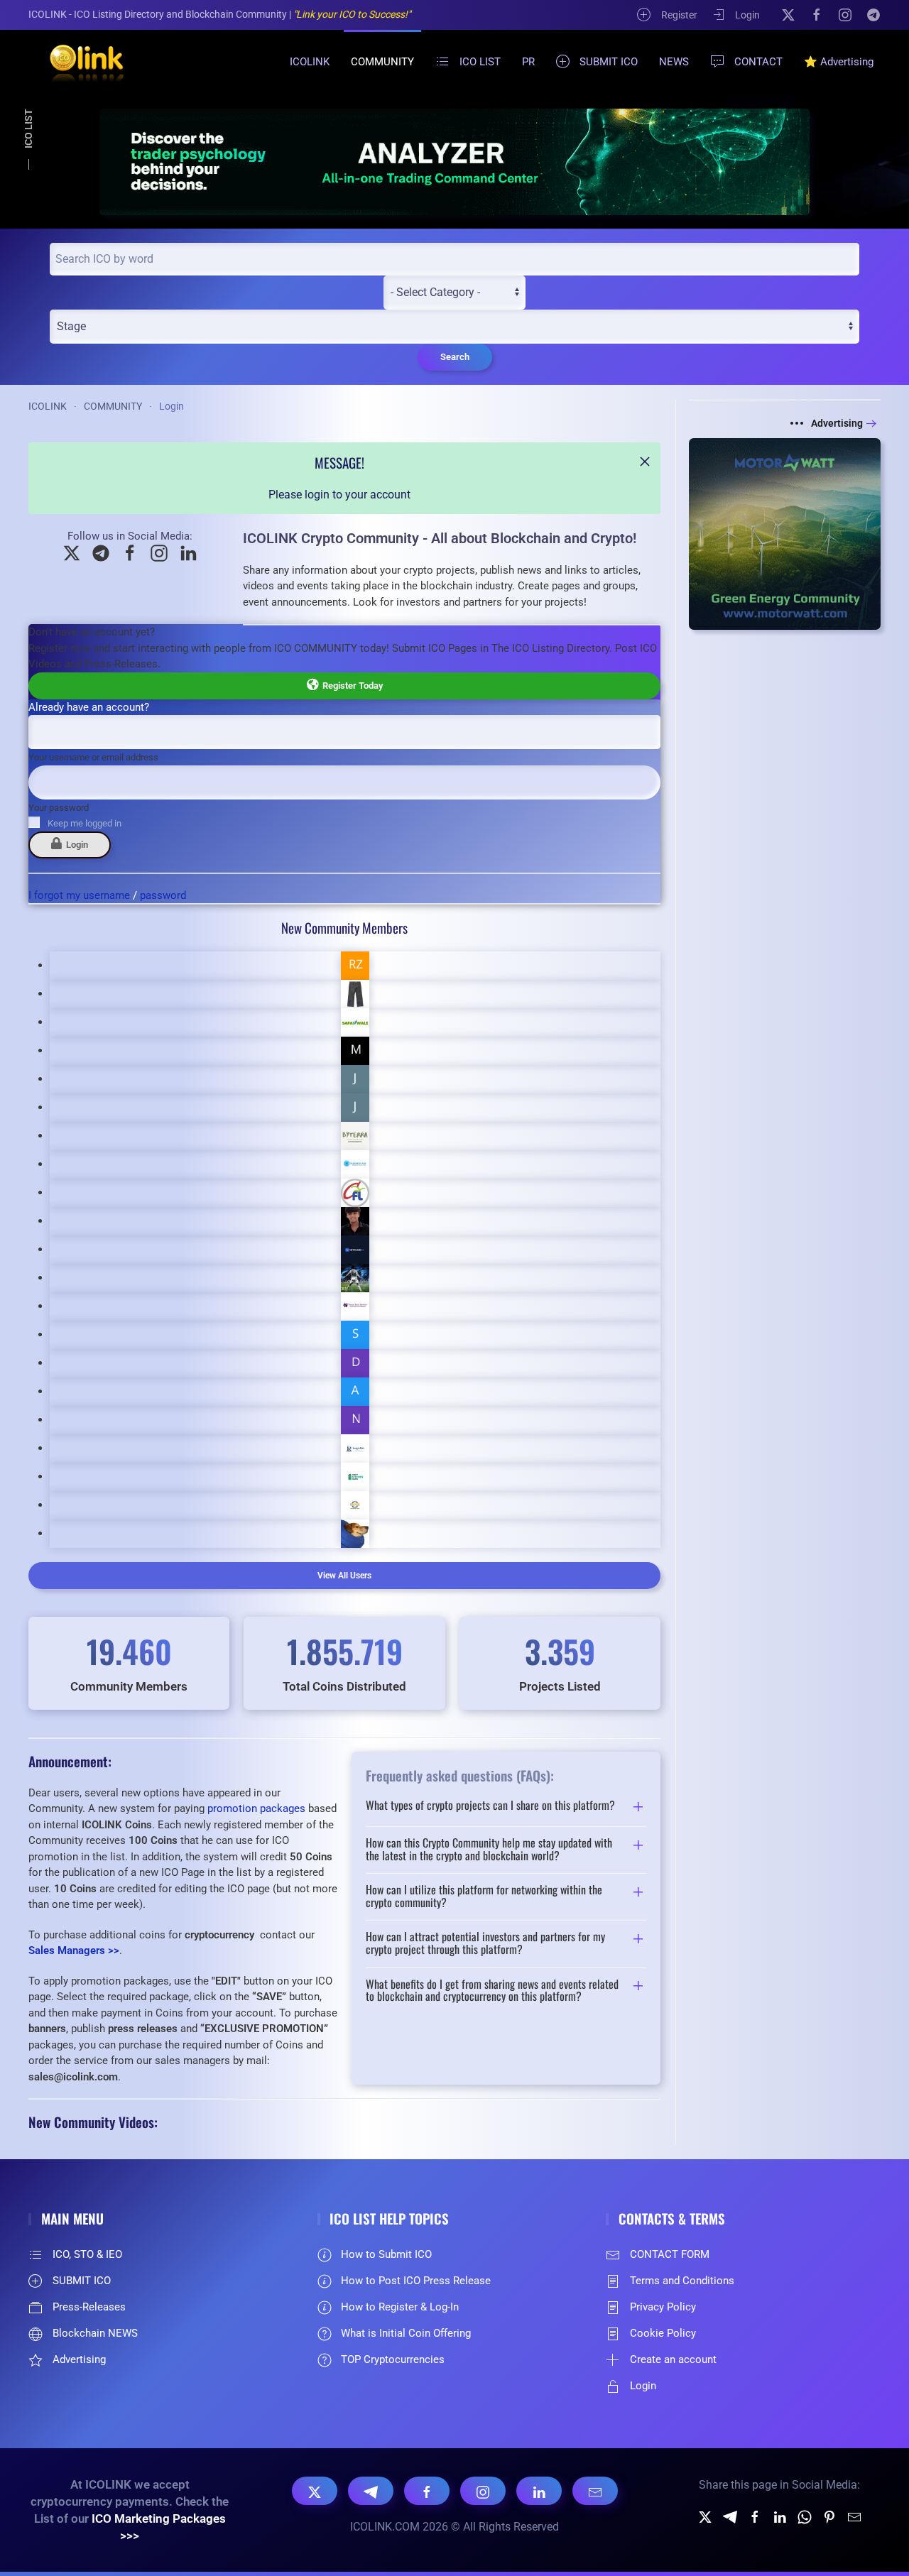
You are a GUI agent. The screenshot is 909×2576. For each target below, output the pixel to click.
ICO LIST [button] (480, 62)
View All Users (344, 1576)
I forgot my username (79, 895)
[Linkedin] (780, 2516)
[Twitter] (705, 2516)
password (163, 895)
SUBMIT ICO (609, 62)
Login (747, 15)
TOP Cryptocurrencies (393, 2359)
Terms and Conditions (682, 2281)
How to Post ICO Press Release (416, 2281)
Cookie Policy (663, 2333)
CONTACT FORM (670, 2254)
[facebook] (755, 2516)
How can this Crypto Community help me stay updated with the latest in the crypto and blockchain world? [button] (489, 1849)
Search (455, 357)
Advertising (837, 423)
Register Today (350, 686)
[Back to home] (78, 62)
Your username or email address (93, 757)
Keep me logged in (85, 823)
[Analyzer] (454, 162)
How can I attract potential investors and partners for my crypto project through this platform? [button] (485, 1943)
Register (679, 15)
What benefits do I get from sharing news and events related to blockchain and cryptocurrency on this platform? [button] (492, 1991)
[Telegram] (873, 14)
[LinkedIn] (539, 2491)
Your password (59, 808)
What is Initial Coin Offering (406, 2333)
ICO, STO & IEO (87, 2254)
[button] (645, 462)
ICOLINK (310, 62)
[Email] (595, 2491)
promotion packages (256, 1808)
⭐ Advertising (839, 62)
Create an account (673, 2359)
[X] (788, 14)
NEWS (674, 62)
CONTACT (758, 62)
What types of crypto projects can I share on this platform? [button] (490, 1806)
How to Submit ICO (386, 2254)
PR (528, 62)
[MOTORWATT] (785, 534)
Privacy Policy (663, 2307)
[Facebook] (817, 14)
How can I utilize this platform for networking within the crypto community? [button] (484, 1896)
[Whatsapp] (805, 2516)
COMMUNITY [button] (382, 62)
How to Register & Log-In (400, 2307)
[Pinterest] (829, 2516)
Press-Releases (89, 2307)
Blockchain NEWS (95, 2333)
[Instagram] (845, 14)
